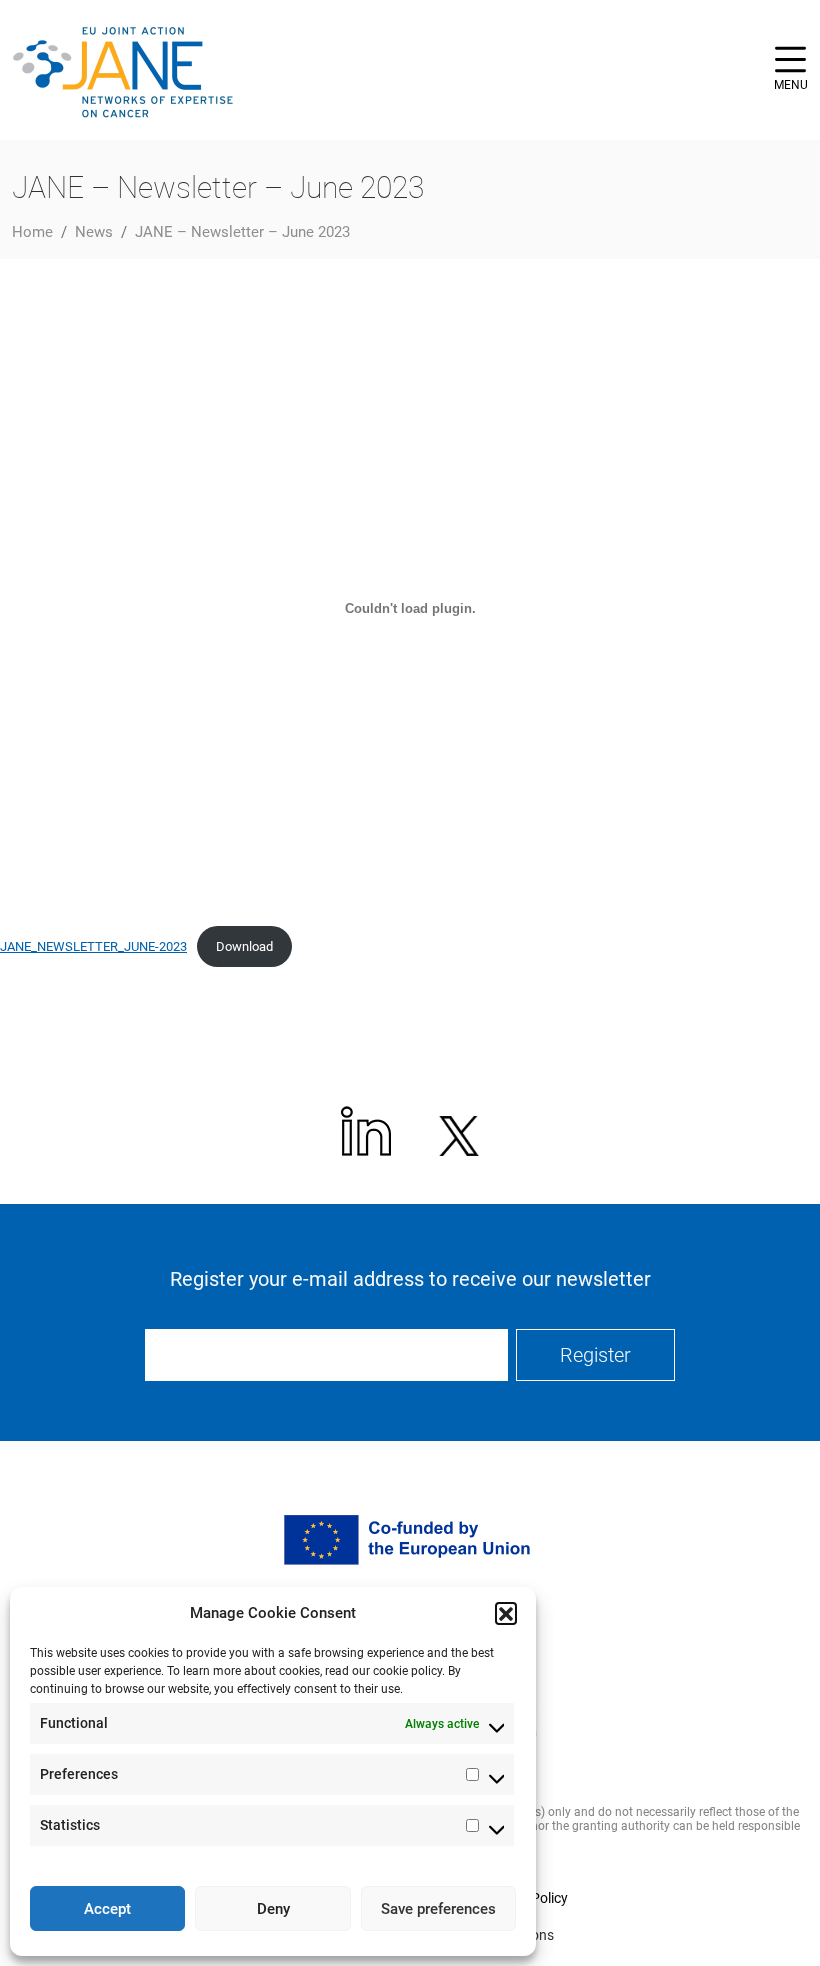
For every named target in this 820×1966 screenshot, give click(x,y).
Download (244, 946)
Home (32, 232)
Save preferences (438, 1909)
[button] (506, 1613)
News (94, 232)
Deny (273, 1909)
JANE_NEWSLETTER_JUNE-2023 (93, 946)
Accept (107, 1909)
